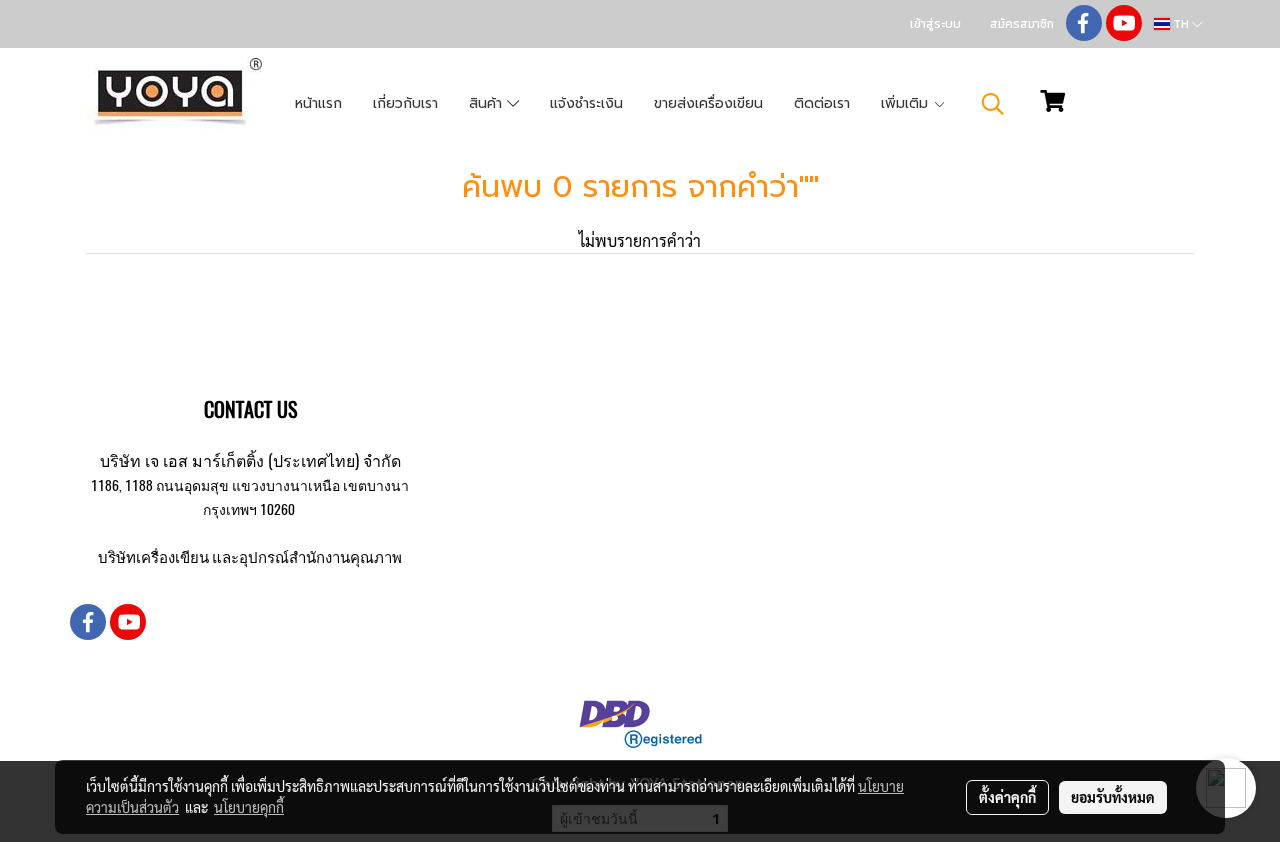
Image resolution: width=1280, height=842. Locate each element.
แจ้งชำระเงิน (586, 103)
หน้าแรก (318, 103)
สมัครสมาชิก (1022, 24)
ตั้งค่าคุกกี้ (1007, 797)
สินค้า (488, 103)
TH (1181, 24)
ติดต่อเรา (822, 103)
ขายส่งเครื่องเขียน (708, 103)
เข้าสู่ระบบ (935, 24)
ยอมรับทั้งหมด (1113, 797)
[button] (993, 104)
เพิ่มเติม (907, 103)
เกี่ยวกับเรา (405, 103)
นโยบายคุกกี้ (249, 807)
